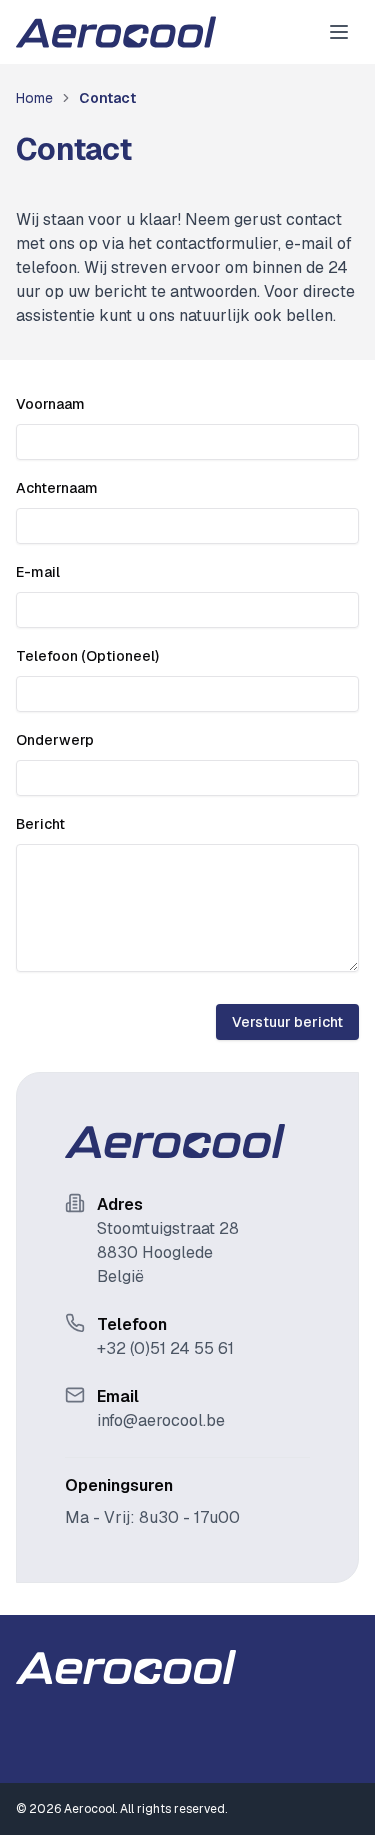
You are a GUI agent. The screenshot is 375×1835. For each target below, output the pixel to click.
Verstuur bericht (287, 1022)
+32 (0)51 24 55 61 (165, 1348)
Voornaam (50, 404)
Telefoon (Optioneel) (87, 656)
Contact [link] (107, 98)
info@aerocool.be (161, 1420)
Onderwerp (55, 740)
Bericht (40, 824)
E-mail (38, 572)
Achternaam (57, 488)
